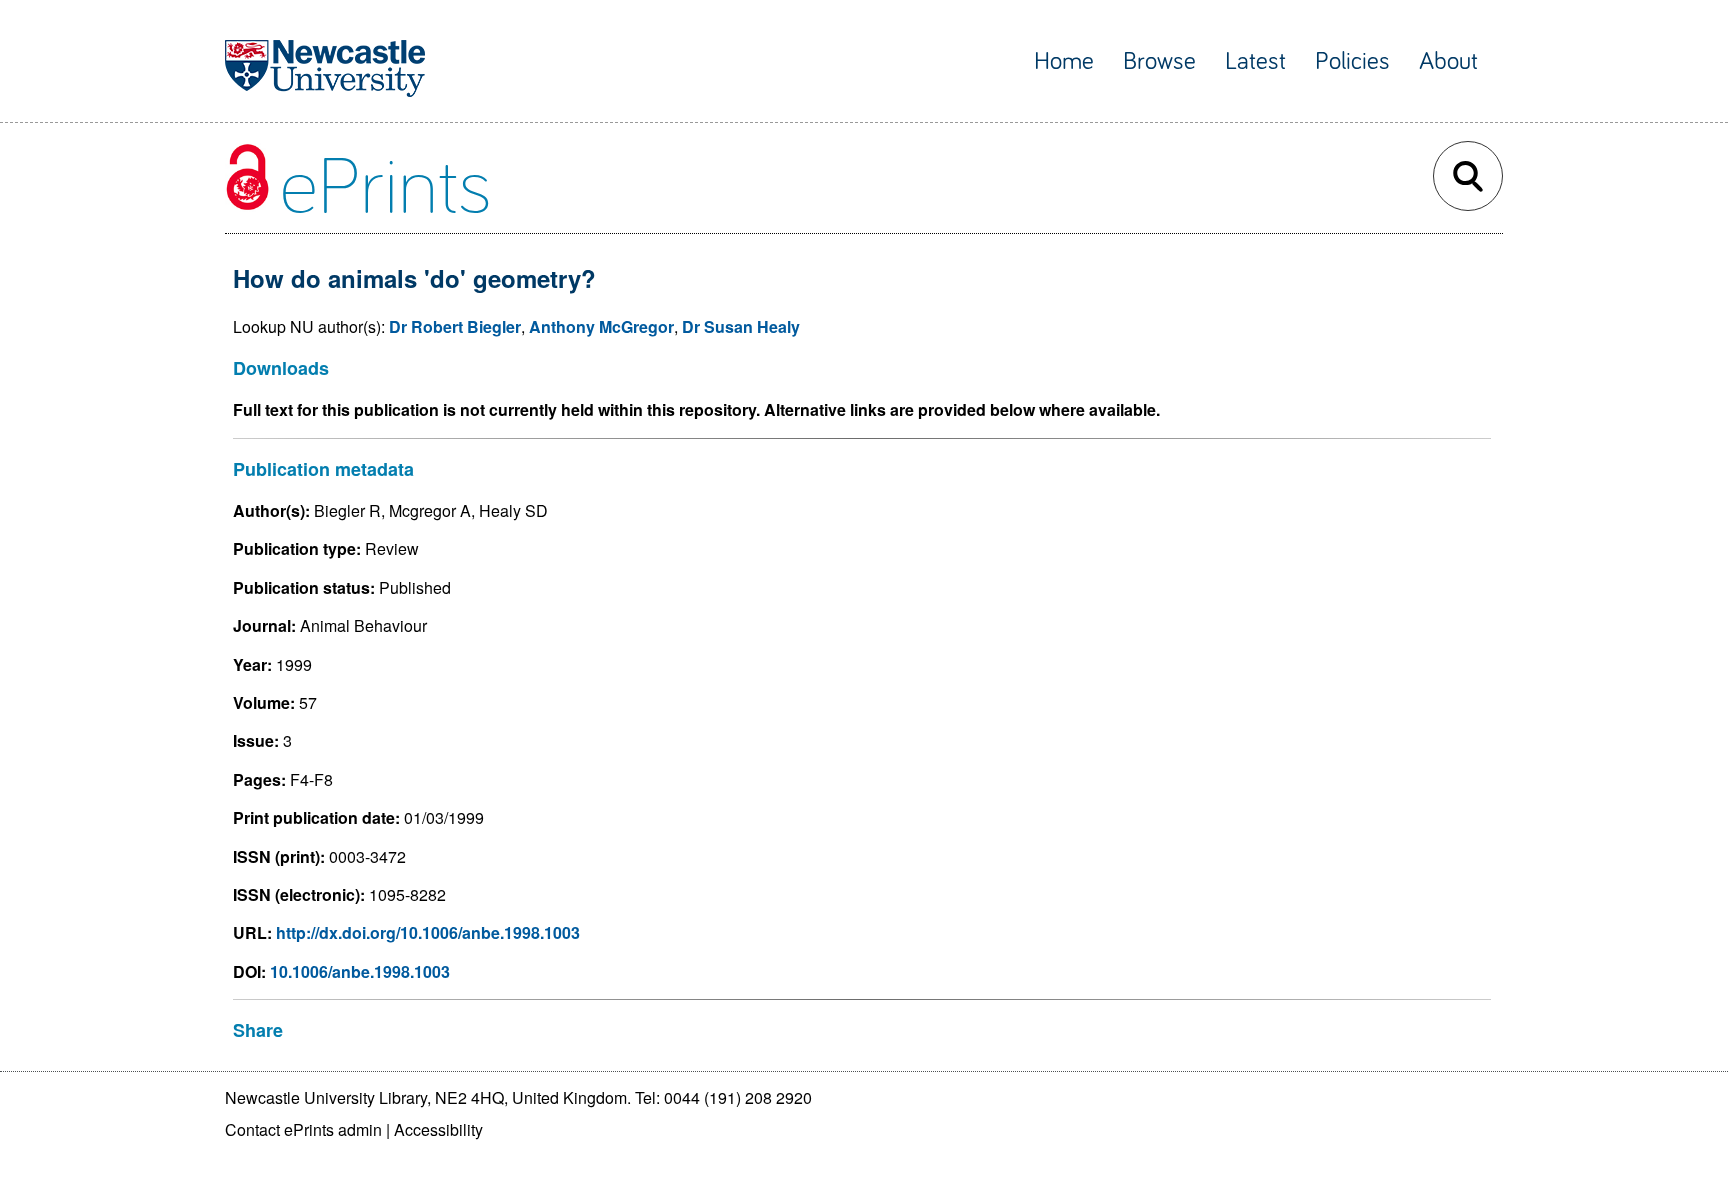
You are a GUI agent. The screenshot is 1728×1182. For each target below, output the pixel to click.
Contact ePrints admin (303, 1129)
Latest (1255, 61)
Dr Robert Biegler (455, 326)
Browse (1159, 61)
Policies (1352, 61)
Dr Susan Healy (741, 326)
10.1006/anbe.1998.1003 (360, 971)
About (1448, 61)
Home (1064, 61)
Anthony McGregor (601, 326)
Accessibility (438, 1129)
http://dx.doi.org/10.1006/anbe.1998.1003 (428, 932)
